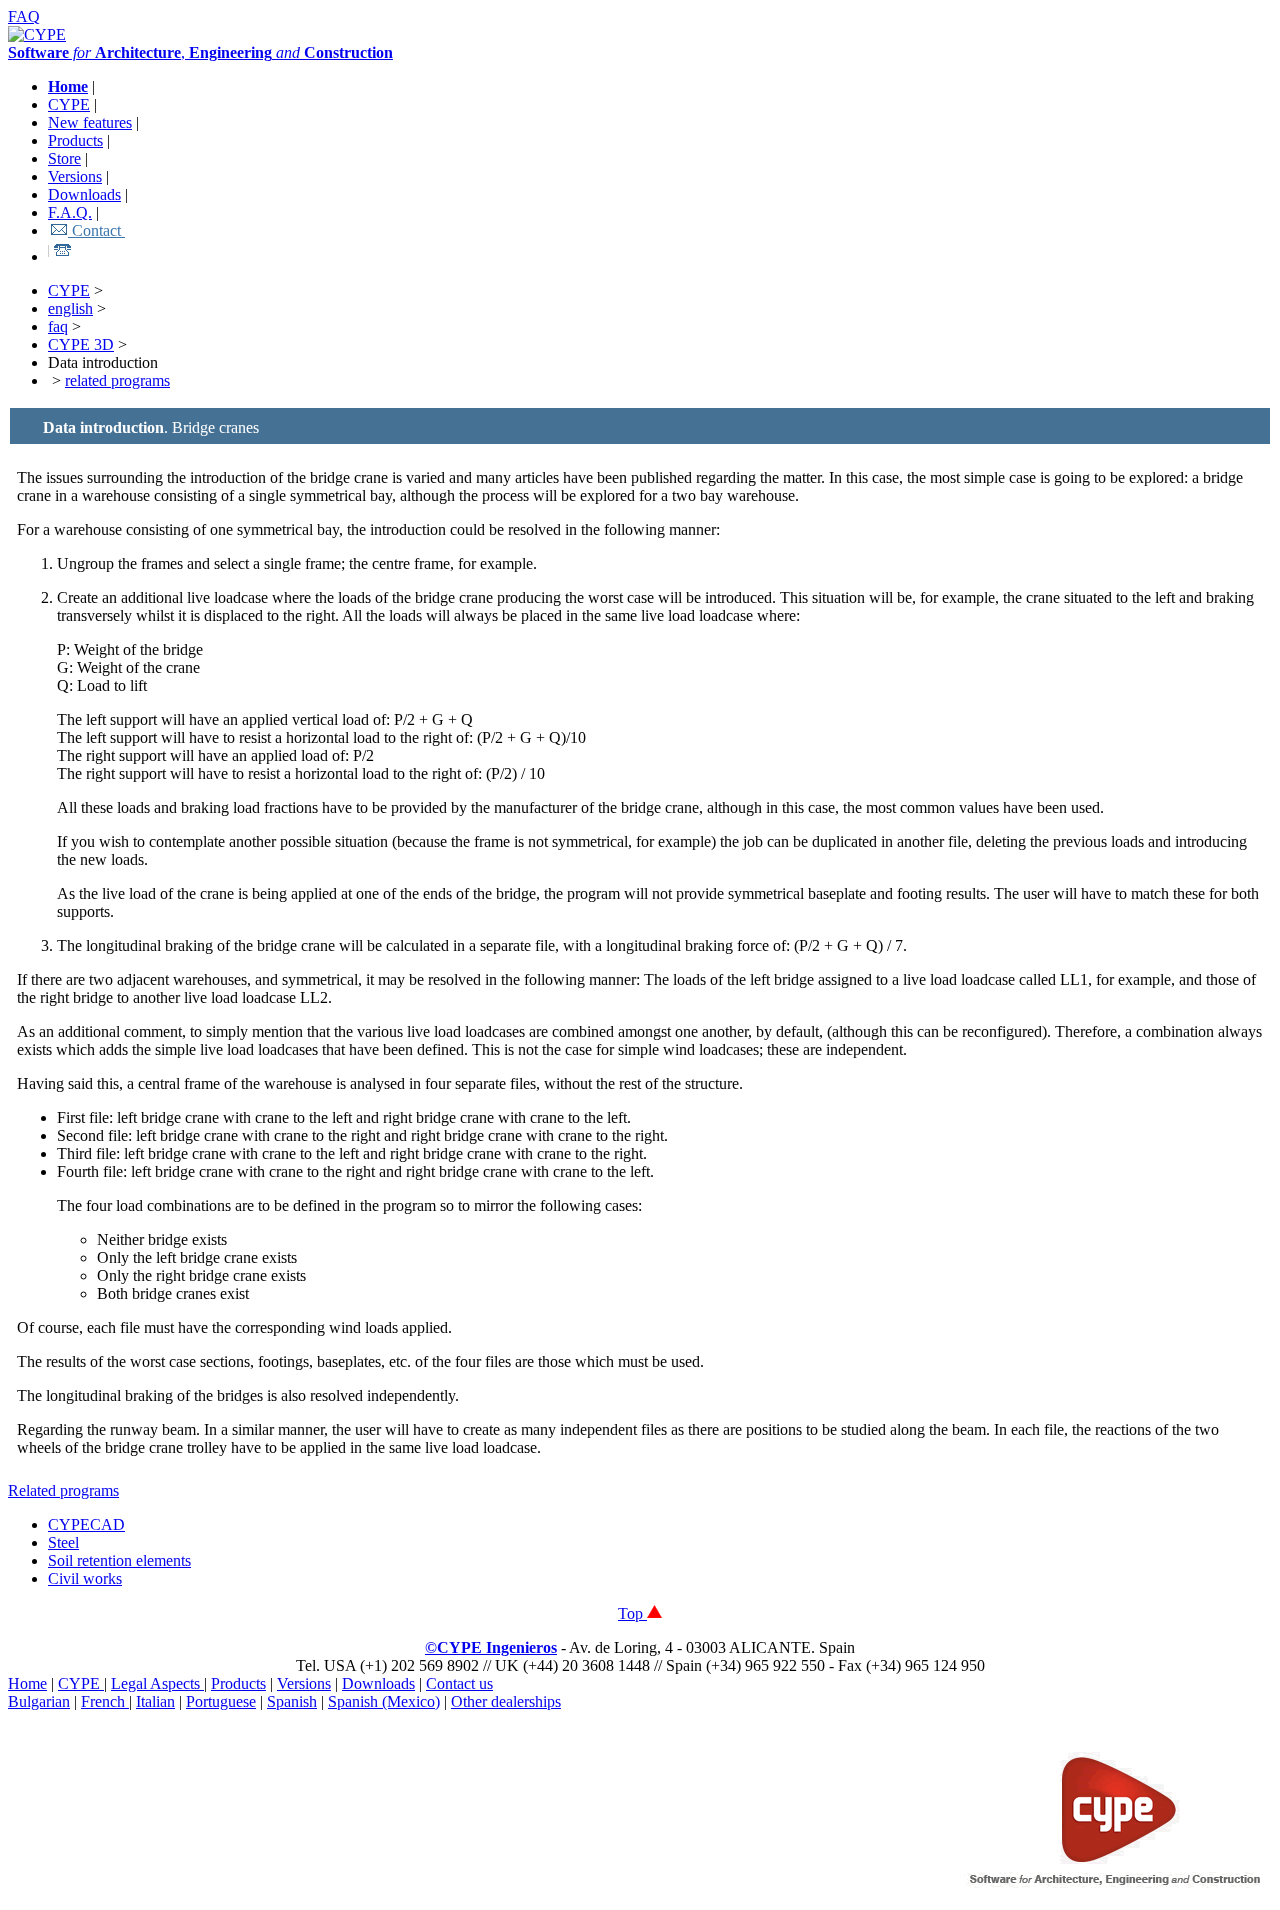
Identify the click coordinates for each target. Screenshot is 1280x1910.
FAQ (24, 16)
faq (58, 326)
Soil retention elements (119, 1560)
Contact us (459, 1683)
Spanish (292, 1701)
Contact (96, 230)
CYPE (69, 104)
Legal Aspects (157, 1683)
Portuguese (221, 1701)
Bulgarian (39, 1701)
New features (90, 122)
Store (64, 158)
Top (632, 1613)
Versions (75, 176)
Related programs (63, 1490)
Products (75, 140)
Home (27, 1683)
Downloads (84, 194)
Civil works (85, 1578)
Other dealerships (506, 1701)
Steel (63, 1542)
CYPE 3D (81, 344)
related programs (117, 380)
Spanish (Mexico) (384, 1701)
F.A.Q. (70, 212)
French (105, 1701)
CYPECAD (86, 1524)
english (70, 308)
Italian (155, 1701)
